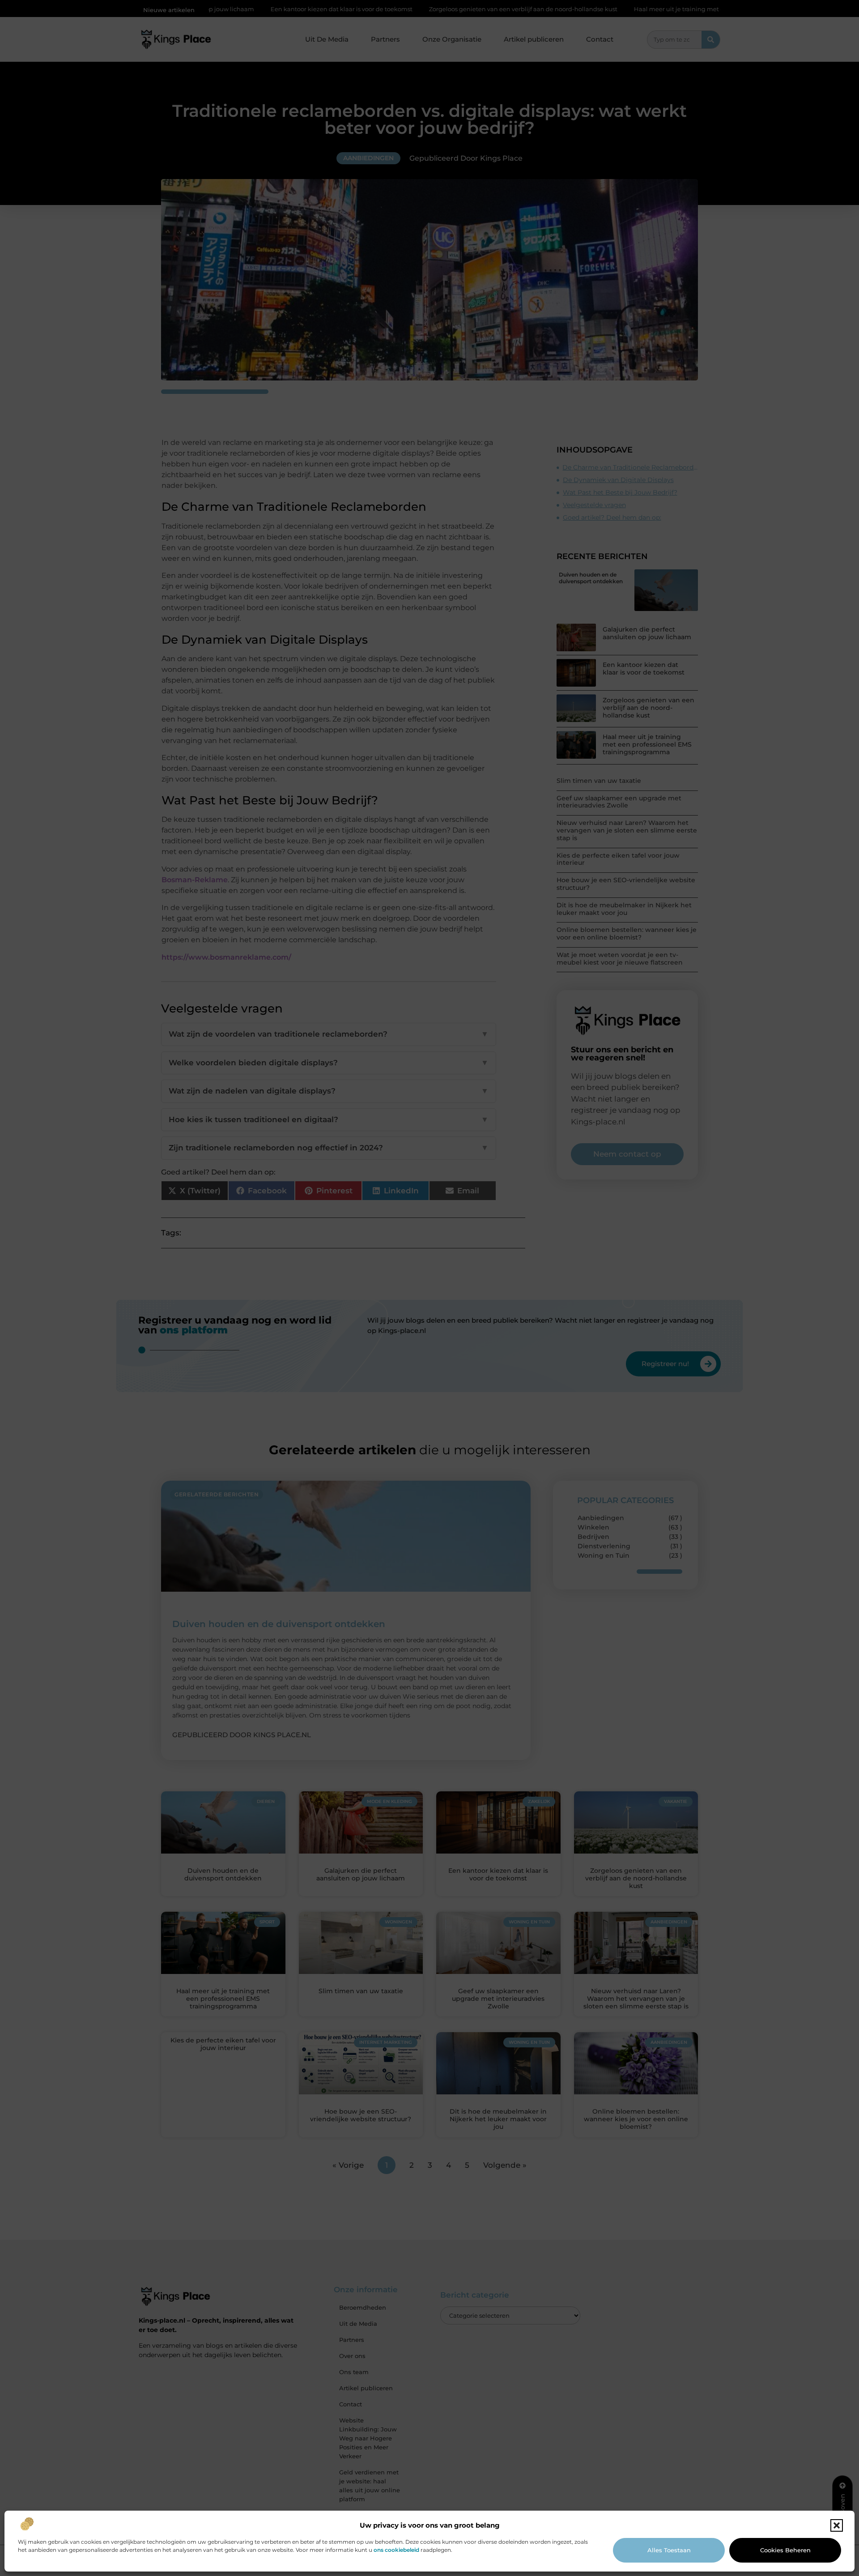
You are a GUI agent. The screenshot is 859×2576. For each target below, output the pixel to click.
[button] (837, 2525)
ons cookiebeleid (396, 2550)
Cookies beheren (785, 2550)
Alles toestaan (669, 2550)
